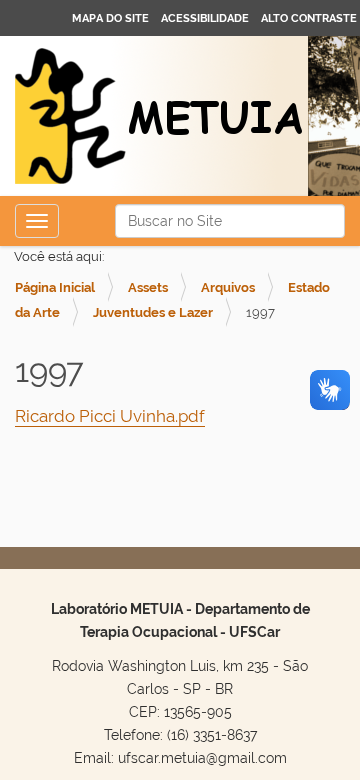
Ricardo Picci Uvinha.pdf (110, 416)
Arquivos (228, 287)
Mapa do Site (110, 18)
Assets (148, 287)
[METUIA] (160, 118)
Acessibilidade (205, 18)
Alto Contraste (309, 18)
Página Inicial (55, 287)
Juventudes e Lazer (153, 312)
